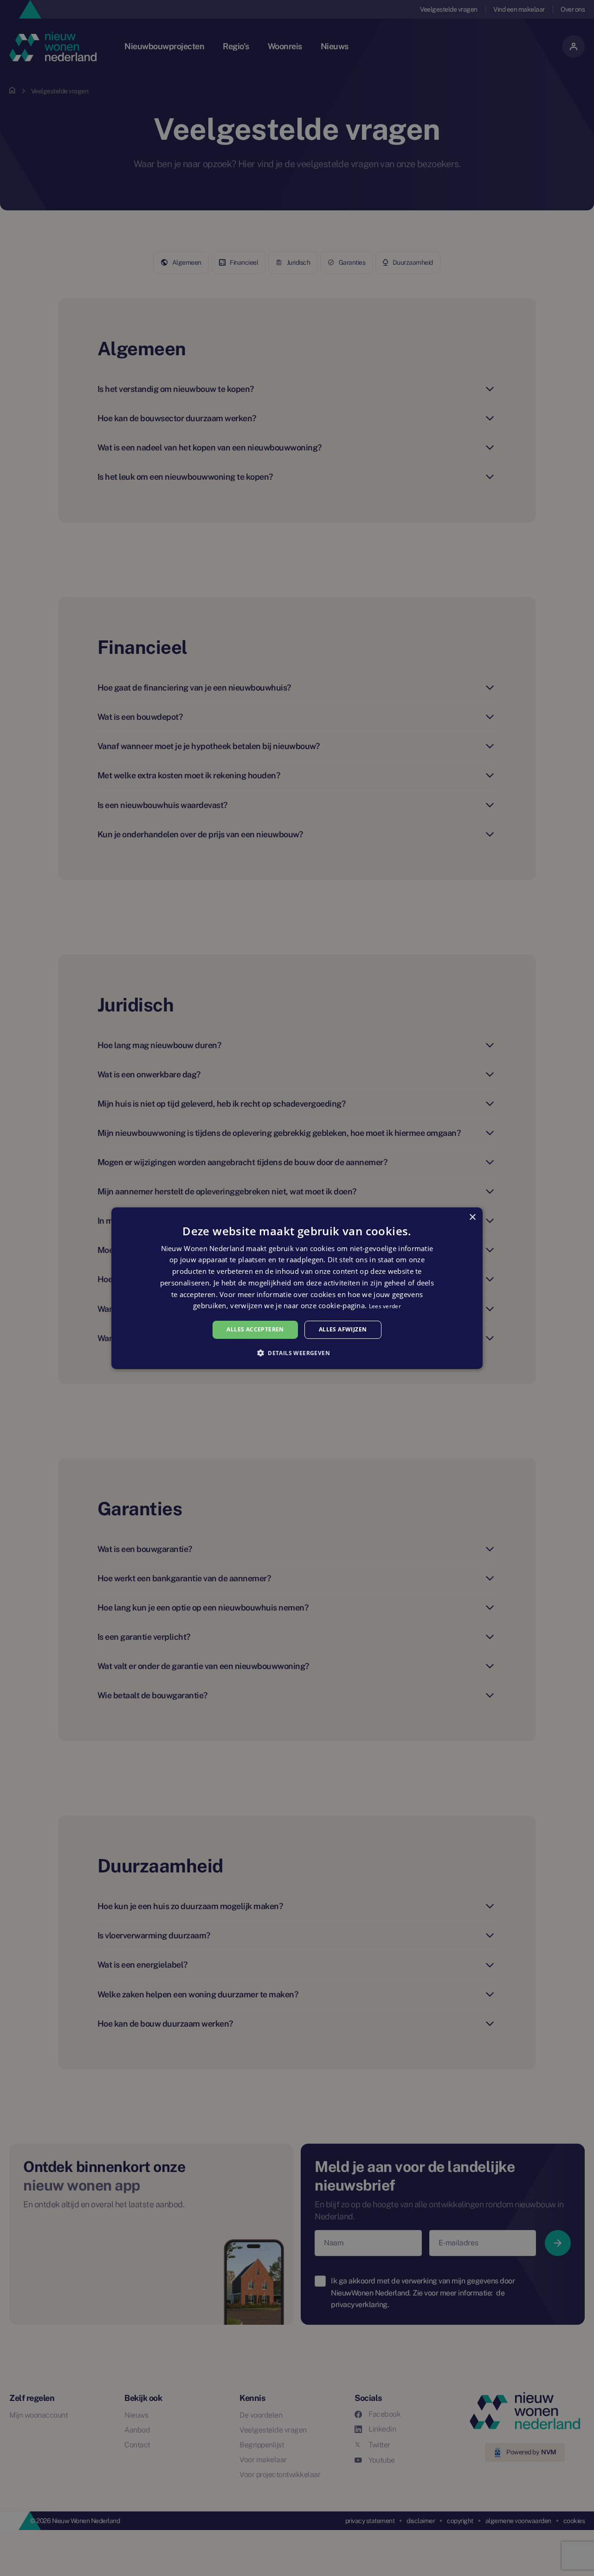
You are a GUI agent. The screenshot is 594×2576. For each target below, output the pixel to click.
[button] (297, 1353)
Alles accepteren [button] (255, 1329)
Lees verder (385, 1306)
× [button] (472, 1217)
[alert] (297, 1288)
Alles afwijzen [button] (343, 1329)
